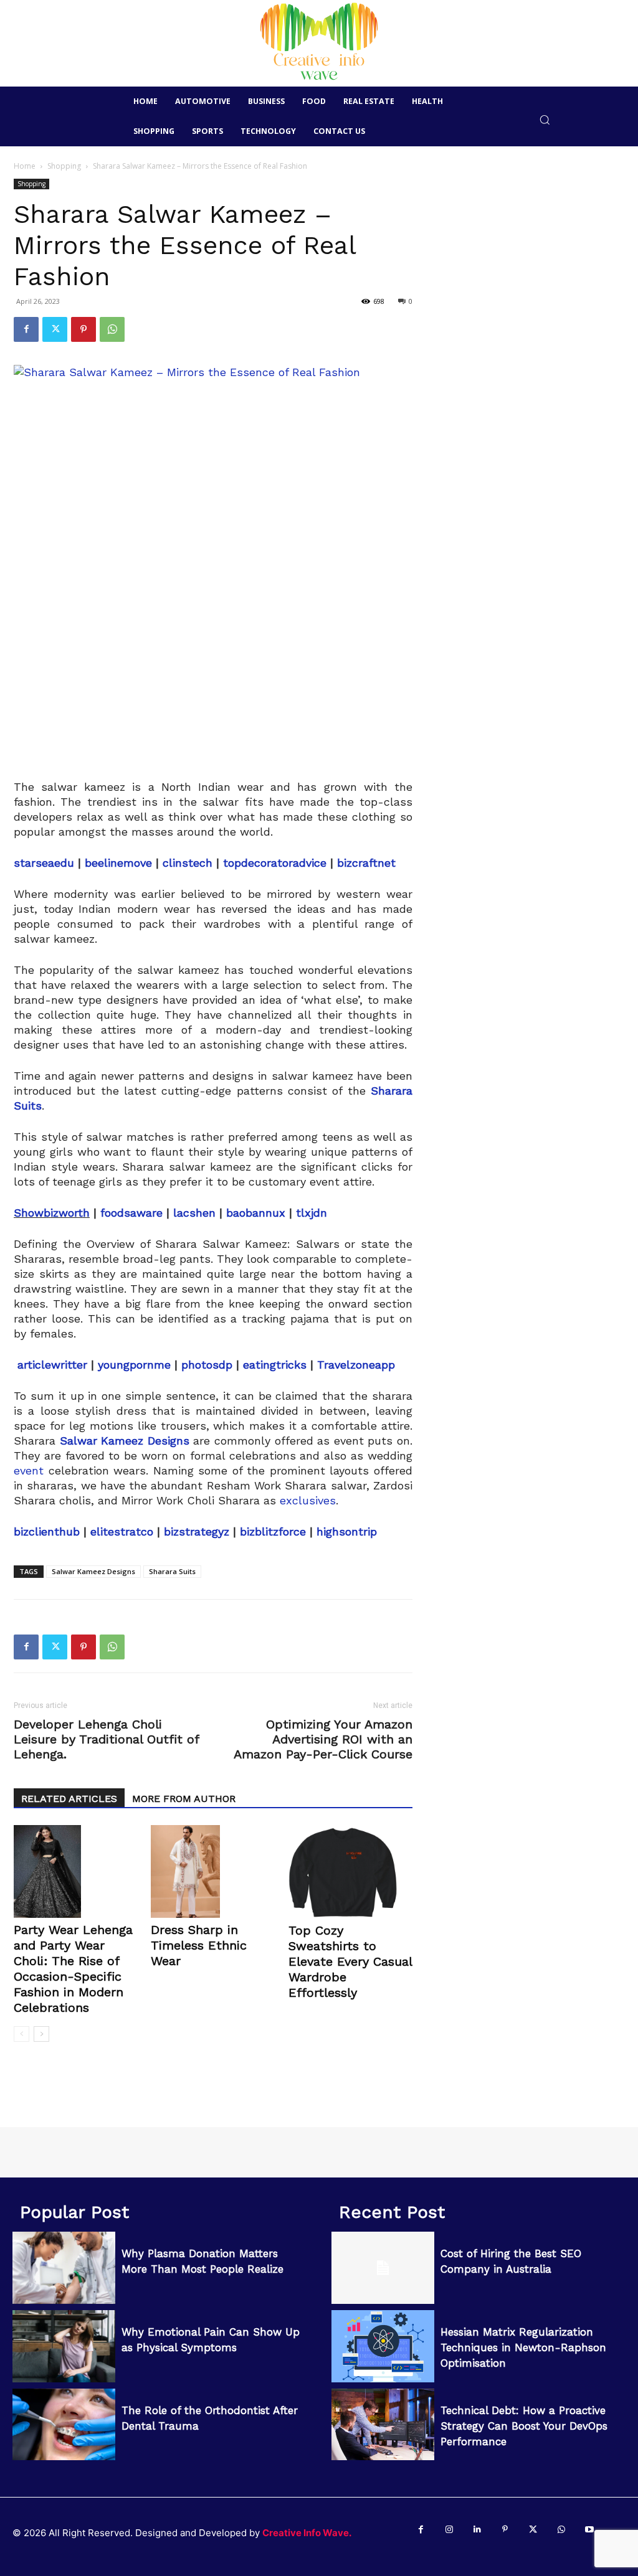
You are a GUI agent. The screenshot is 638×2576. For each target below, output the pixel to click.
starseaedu (44, 863)
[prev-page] (21, 2034)
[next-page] (41, 2034)
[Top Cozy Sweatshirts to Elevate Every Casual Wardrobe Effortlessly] (350, 1872)
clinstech (188, 863)
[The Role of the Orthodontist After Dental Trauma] (64, 2425)
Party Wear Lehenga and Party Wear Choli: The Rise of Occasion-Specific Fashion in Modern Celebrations (73, 1969)
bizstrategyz (197, 1531)
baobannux (256, 1213)
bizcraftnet (366, 863)
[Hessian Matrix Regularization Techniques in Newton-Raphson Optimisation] (383, 2346)
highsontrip (347, 1531)
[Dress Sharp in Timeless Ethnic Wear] (213, 1871)
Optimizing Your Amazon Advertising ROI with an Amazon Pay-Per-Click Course (323, 1739)
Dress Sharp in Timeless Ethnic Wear (199, 1945)
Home (25, 166)
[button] (545, 119)
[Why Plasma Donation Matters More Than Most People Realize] (64, 2268)
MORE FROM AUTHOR (184, 1799)
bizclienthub (47, 1531)
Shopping (64, 166)
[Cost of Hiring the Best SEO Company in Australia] (383, 2268)
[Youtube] (589, 2530)
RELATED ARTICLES (69, 1799)
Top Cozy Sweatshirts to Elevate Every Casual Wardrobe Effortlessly (350, 1961)
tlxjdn (310, 1213)
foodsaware (131, 1213)
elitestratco (122, 1531)
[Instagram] (449, 2530)
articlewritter (52, 1365)
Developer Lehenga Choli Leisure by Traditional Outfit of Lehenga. (106, 1739)
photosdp (207, 1365)
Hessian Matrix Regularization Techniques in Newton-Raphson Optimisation (523, 2347)
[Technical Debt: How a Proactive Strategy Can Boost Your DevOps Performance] (383, 2425)
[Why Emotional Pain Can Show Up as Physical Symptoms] (64, 2346)
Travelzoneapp (356, 1365)
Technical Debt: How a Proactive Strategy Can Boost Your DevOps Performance (524, 2426)
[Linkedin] (477, 2530)
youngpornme (134, 1365)
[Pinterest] (83, 329)
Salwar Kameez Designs (93, 1571)
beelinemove (118, 863)
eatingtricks (275, 1365)
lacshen (194, 1213)
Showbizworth (52, 1213)
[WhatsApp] (112, 329)
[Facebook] (26, 329)
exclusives (308, 1500)
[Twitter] (55, 329)
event (29, 1470)
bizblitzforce (273, 1531)
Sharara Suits (172, 1571)
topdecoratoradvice (275, 863)
